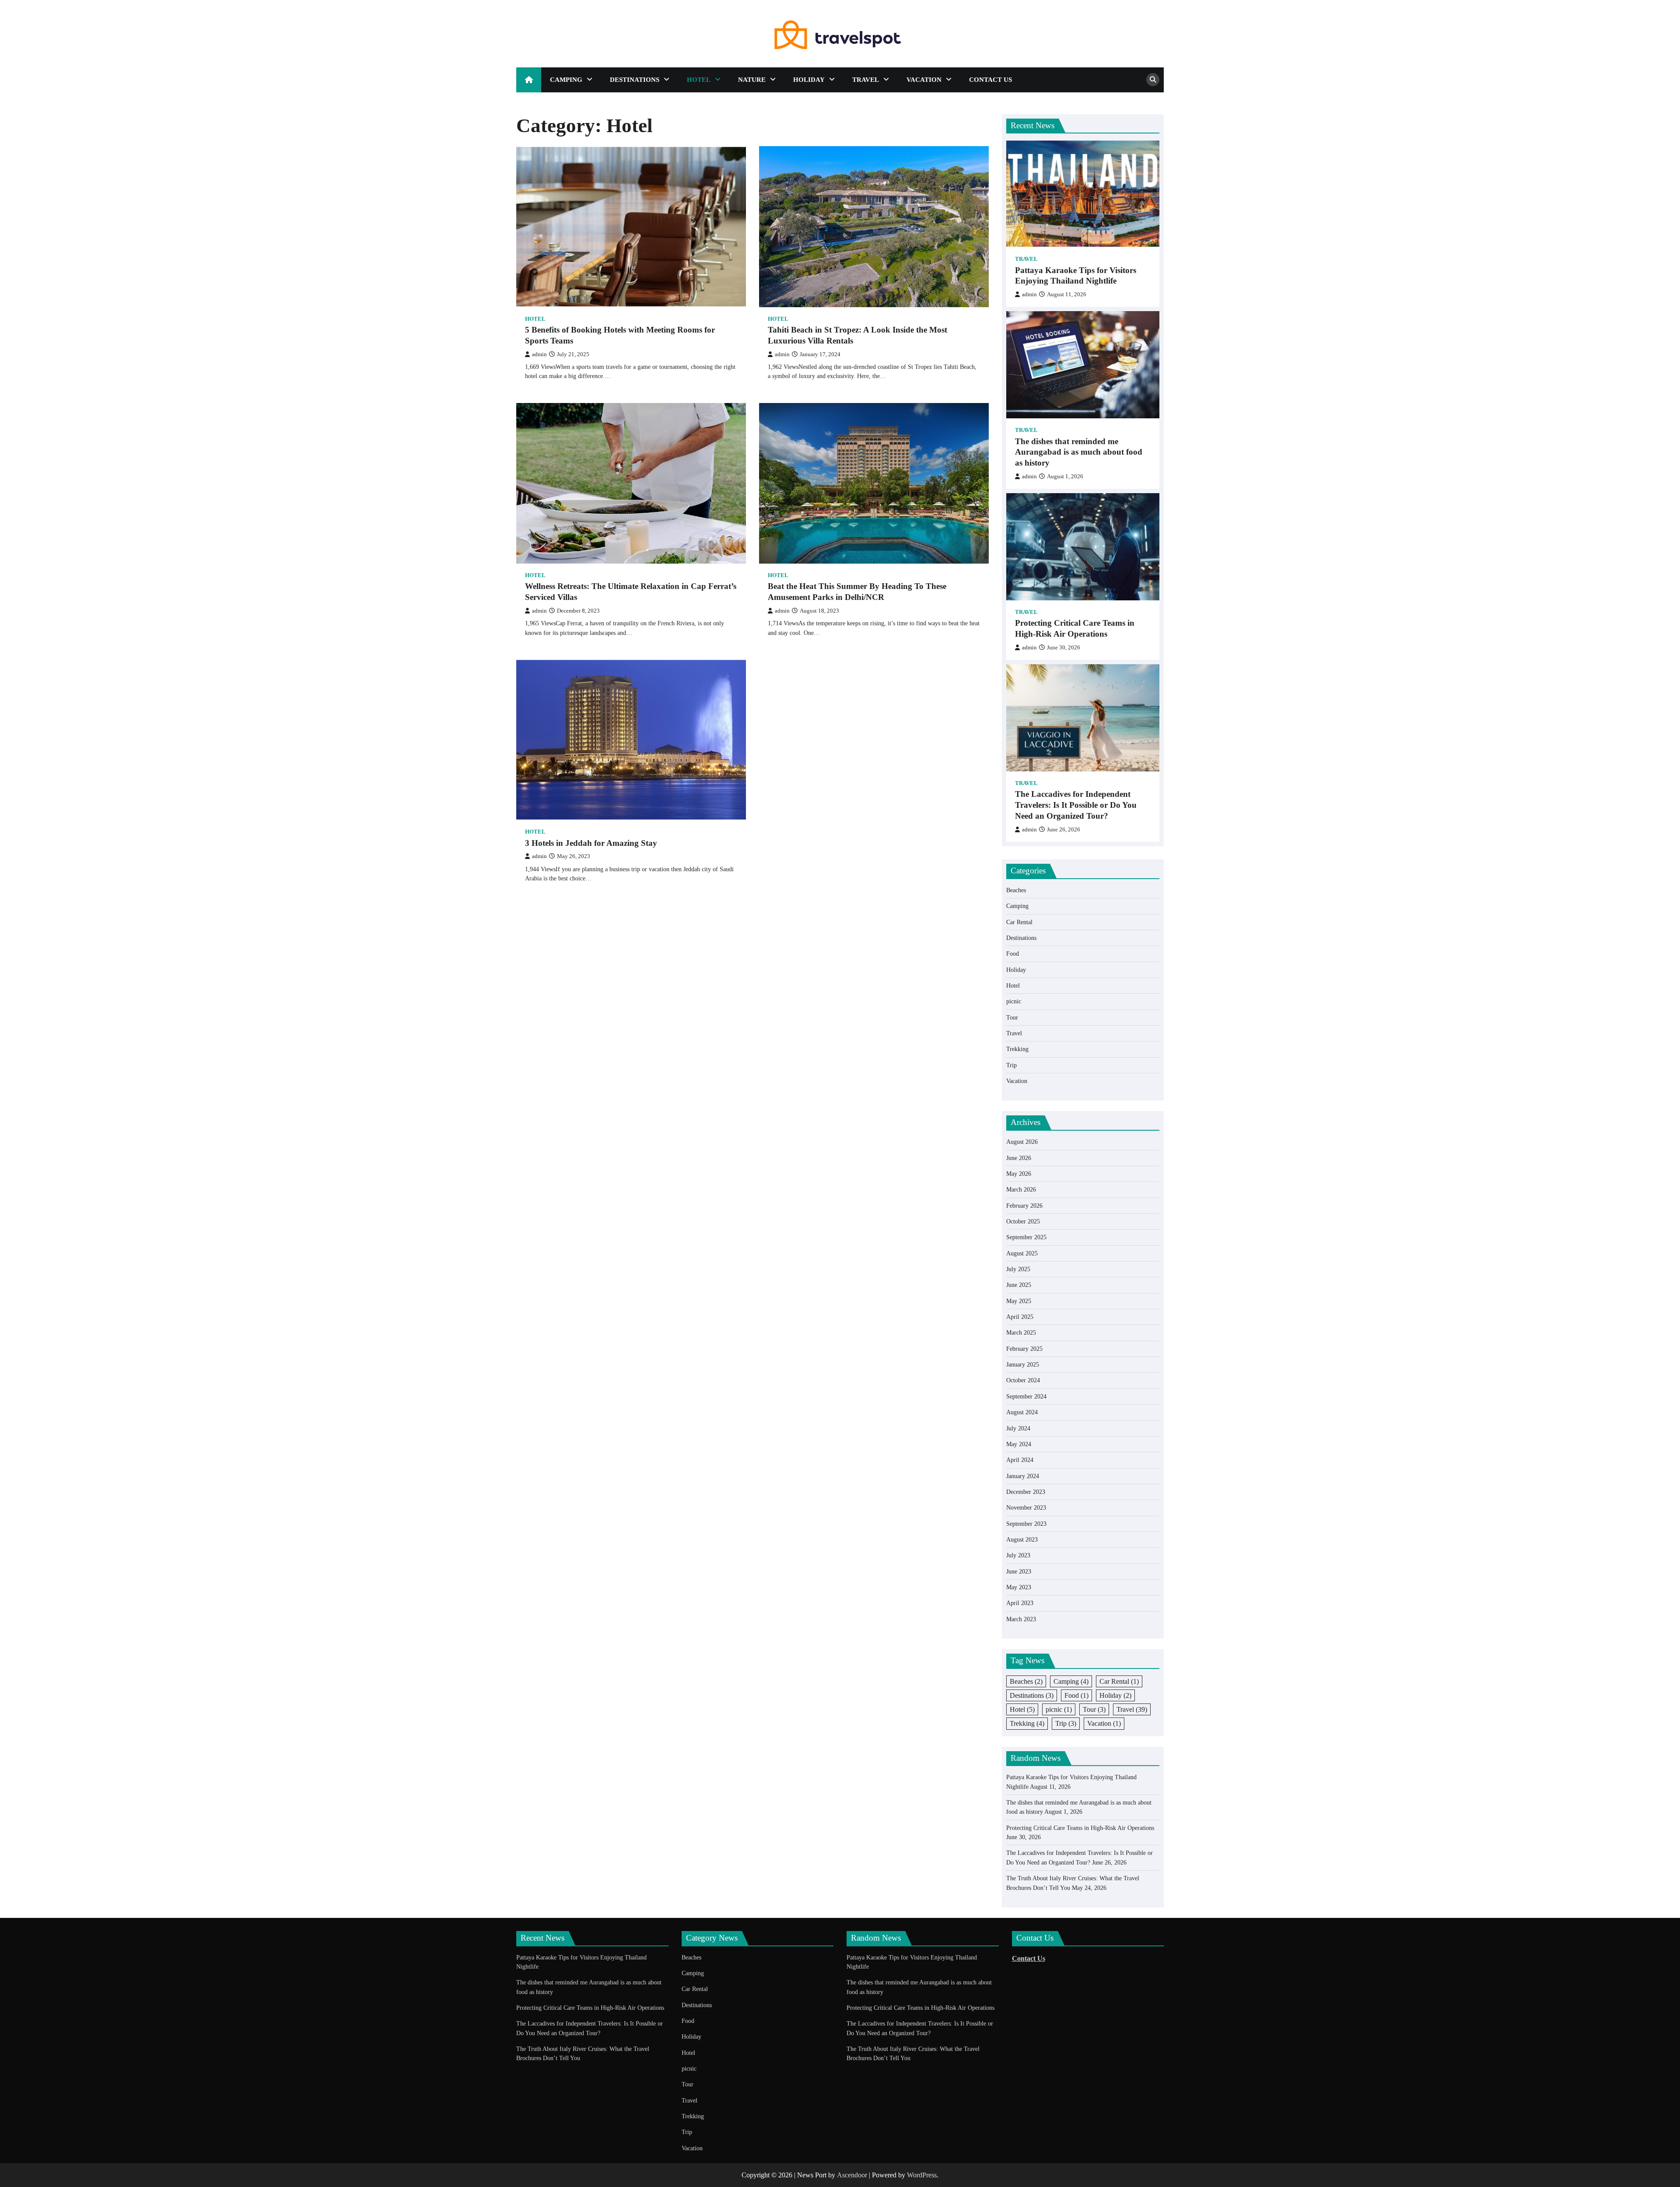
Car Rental (1019, 922)
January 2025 (1023, 1364)
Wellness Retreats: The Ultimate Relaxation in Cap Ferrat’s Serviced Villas (631, 592)
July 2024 (1018, 1428)
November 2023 (1026, 1507)
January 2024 (1023, 1476)
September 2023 (1026, 1524)
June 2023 (1019, 1571)
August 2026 (1022, 1142)
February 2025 (1024, 1349)
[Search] (1153, 80)
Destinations (635, 80)
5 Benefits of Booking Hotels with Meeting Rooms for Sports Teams (620, 335)
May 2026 (1019, 1174)
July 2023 (1018, 1555)
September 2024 (1026, 1396)
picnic (1014, 1001)
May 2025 (1019, 1301)
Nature (752, 80)
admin (539, 354)
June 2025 (1019, 1285)
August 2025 (1022, 1253)
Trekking (1017, 1049)
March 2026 (1021, 1189)
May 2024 (1019, 1444)
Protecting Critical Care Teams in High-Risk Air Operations (1075, 628)
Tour (1012, 1017)
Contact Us (990, 80)
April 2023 (1020, 1603)
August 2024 (1022, 1412)
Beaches (1016, 890)
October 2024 (1023, 1380)
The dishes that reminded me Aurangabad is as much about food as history (1079, 452)
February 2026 (1024, 1206)
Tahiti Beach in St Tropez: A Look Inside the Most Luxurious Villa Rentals (857, 335)
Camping (566, 80)
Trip (1011, 1065)
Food (1013, 953)
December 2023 (1026, 1492)
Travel (866, 80)
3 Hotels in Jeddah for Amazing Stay (591, 843)
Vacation (924, 80)
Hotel (699, 80)
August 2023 (1022, 1539)
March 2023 (1021, 1619)
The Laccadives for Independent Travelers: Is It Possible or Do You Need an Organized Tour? (1076, 805)
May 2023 (1019, 1587)
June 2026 (1019, 1158)
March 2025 (1021, 1332)
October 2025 (1023, 1221)
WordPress (922, 2175)
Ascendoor (852, 2175)
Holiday (809, 80)
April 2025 (1020, 1317)
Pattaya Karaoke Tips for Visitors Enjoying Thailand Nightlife (1076, 276)
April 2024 (1020, 1460)
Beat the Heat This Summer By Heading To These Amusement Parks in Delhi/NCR (857, 592)
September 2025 (1026, 1237)
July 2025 (1018, 1269)
